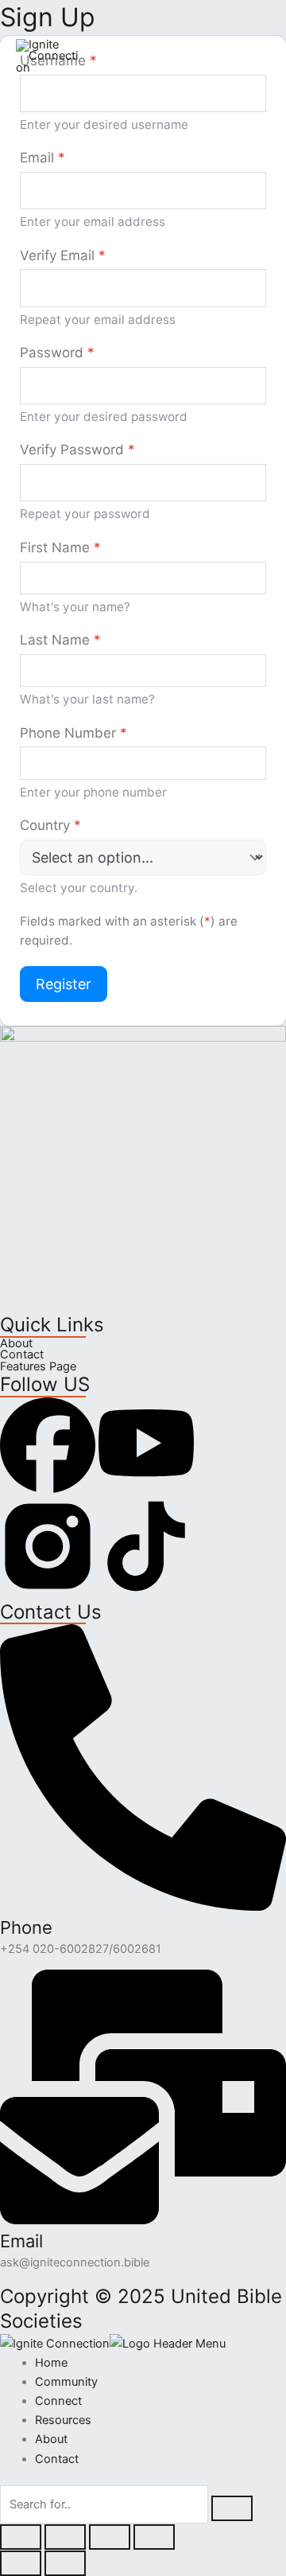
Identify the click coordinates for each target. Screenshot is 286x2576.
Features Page (38, 1367)
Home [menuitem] (51, 2363)
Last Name (60, 640)
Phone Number (73, 733)
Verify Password (77, 450)
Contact (22, 1355)
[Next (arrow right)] (65, 2563)
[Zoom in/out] (21, 2537)
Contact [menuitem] (57, 2459)
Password (57, 353)
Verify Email (63, 255)
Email (43, 158)
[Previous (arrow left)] (21, 2563)
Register (64, 984)
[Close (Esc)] (154, 2537)
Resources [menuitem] (63, 2420)
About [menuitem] (51, 2439)
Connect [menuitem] (58, 2401)
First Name (60, 548)
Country (50, 825)
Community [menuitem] (66, 2382)
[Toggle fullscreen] (65, 2537)
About (16, 1344)
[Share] (110, 2537)
